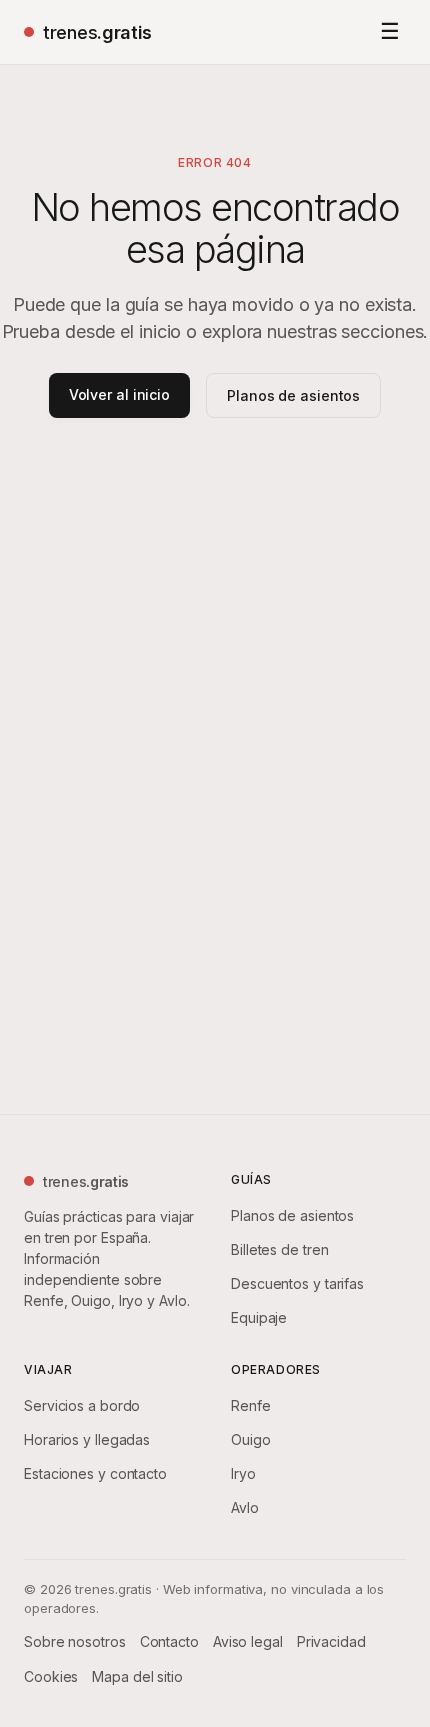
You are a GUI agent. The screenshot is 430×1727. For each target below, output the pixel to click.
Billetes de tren (279, 1249)
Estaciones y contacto (95, 1473)
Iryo (243, 1473)
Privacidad (331, 1641)
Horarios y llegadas (87, 1439)
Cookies (51, 1676)
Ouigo (251, 1439)
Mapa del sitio (137, 1676)
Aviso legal (248, 1641)
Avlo (245, 1507)
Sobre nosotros (75, 1641)
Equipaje (259, 1317)
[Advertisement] (215, 729)
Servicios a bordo (82, 1405)
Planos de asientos (293, 395)
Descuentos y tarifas (297, 1283)
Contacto (169, 1641)
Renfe (251, 1405)
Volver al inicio (119, 394)
